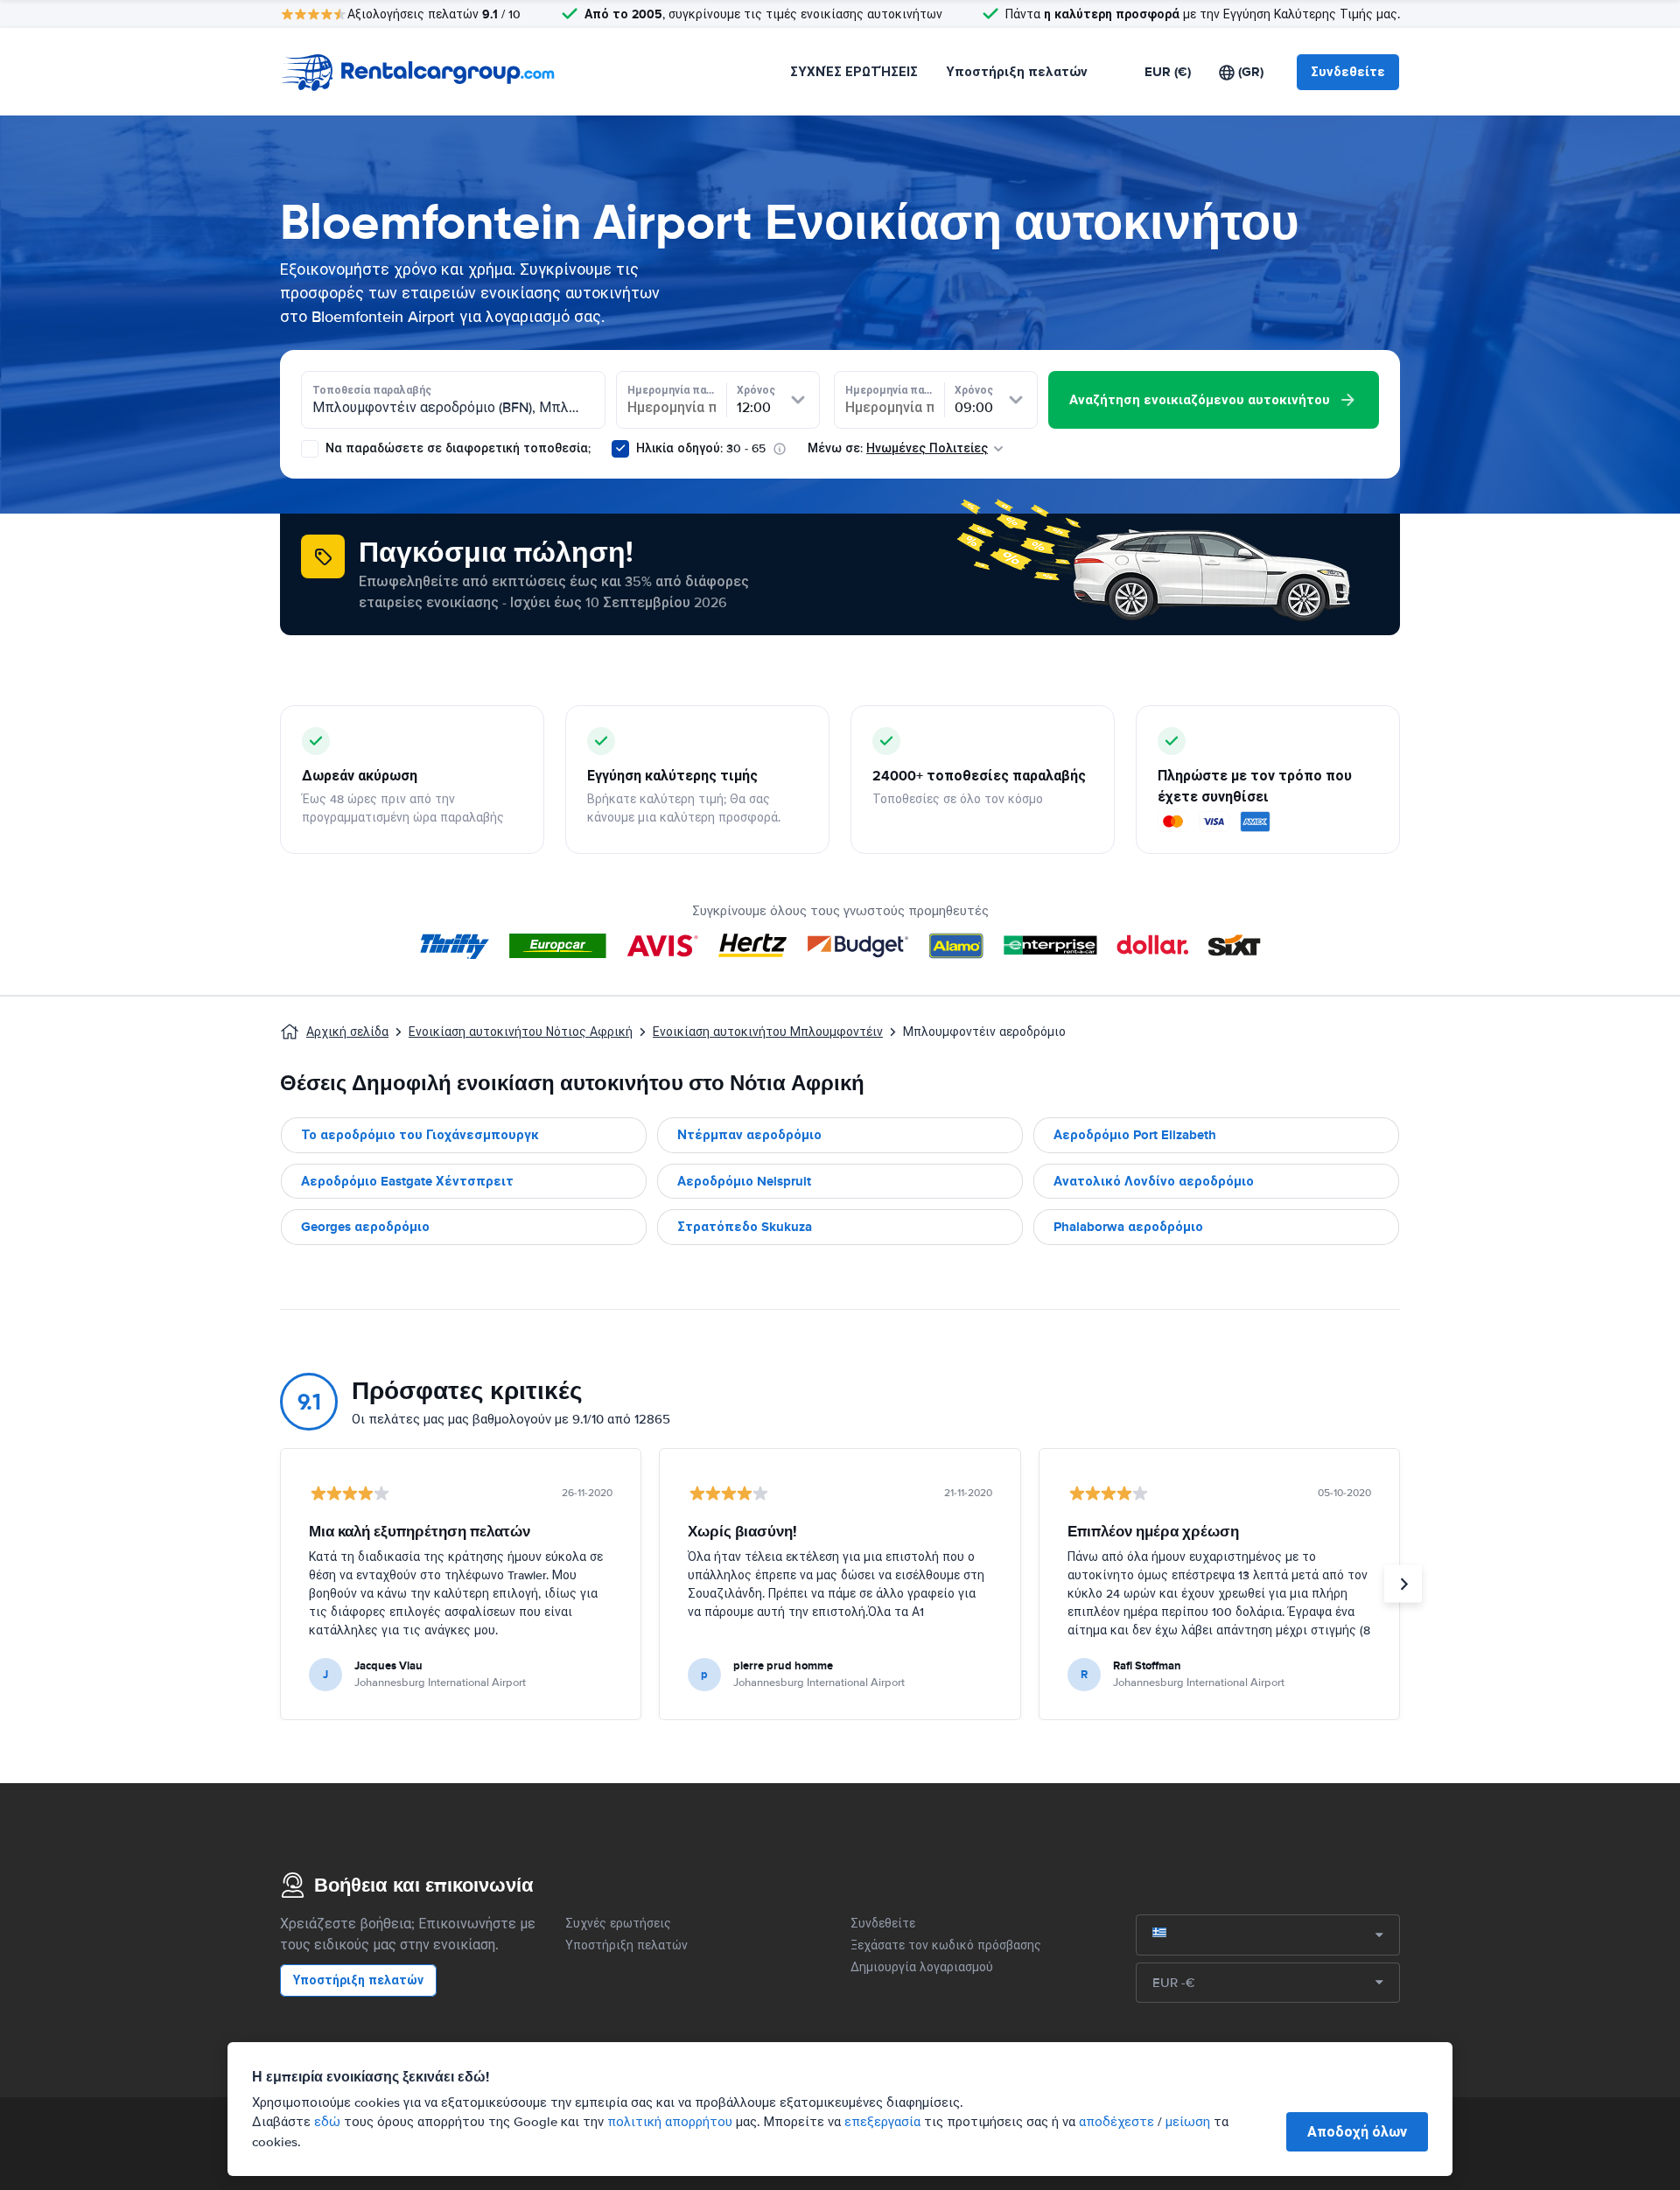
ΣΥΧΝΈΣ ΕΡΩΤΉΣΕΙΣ (854, 72)
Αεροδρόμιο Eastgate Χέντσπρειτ (407, 1181)
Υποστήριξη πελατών (1017, 72)
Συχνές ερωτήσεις (618, 1924)
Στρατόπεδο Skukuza (745, 1227)
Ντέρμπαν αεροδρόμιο (749, 1135)
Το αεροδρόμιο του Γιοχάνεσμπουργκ (420, 1135)
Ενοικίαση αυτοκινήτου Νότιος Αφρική (521, 1032)
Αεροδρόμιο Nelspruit (744, 1181)
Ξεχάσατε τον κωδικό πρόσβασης (946, 1945)
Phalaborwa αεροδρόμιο (1128, 1227)
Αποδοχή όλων (1357, 2132)
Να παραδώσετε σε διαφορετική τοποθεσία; (456, 448)
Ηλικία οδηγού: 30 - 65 (701, 448)
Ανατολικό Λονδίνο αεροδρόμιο (1154, 1181)
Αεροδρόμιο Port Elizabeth (1135, 1135)
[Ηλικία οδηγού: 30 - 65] (620, 449)
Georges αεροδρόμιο (365, 1227)
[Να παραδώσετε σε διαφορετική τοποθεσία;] (310, 449)
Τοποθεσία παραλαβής (372, 390)
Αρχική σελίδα (347, 1032)
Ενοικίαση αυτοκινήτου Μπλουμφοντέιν (768, 1032)
